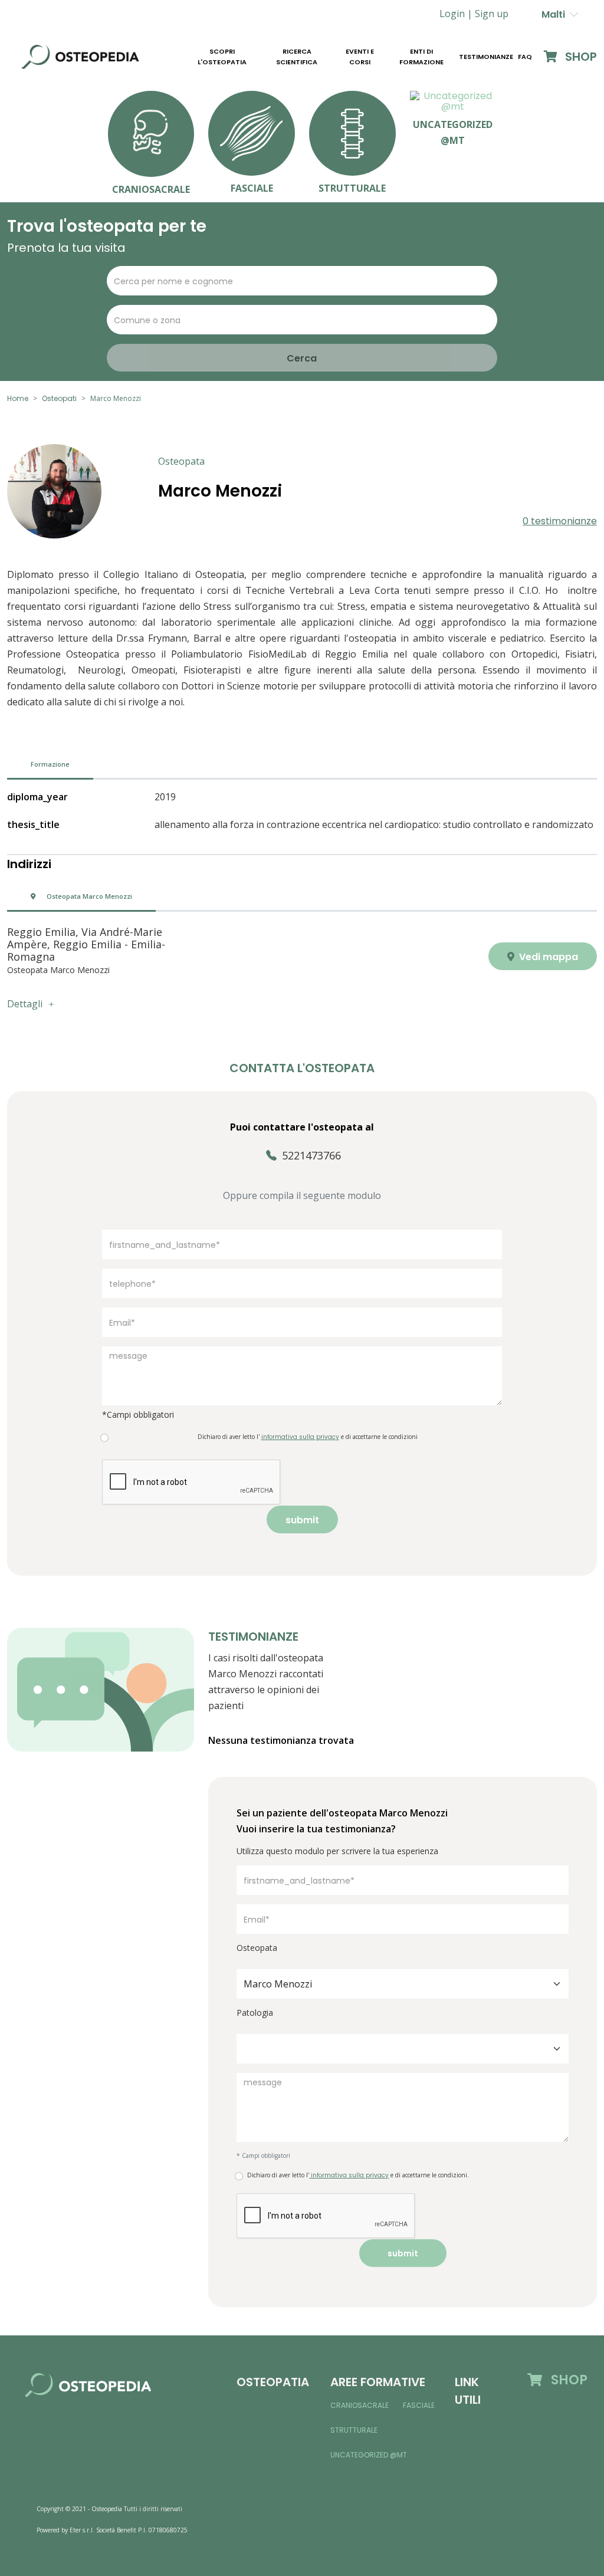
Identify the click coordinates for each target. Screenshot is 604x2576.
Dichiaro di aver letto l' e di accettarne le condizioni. (358, 2175)
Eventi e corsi (360, 57)
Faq (525, 57)
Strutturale (354, 2430)
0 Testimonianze (560, 521)
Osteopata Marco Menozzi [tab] (88, 896)
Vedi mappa (547, 957)
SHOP (580, 57)
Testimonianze (486, 57)
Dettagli (25, 1004)
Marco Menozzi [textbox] (278, 1984)
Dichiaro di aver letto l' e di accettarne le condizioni (308, 1437)
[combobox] (403, 1984)
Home (18, 398)
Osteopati (59, 398)
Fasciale (419, 2405)
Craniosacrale (360, 2405)
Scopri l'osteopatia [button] (222, 57)
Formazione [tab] (50, 764)
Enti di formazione (421, 57)
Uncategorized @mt (369, 2455)
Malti (556, 14)
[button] (492, 14)
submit (302, 1520)
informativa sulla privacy (349, 2175)
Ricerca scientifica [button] (297, 57)
